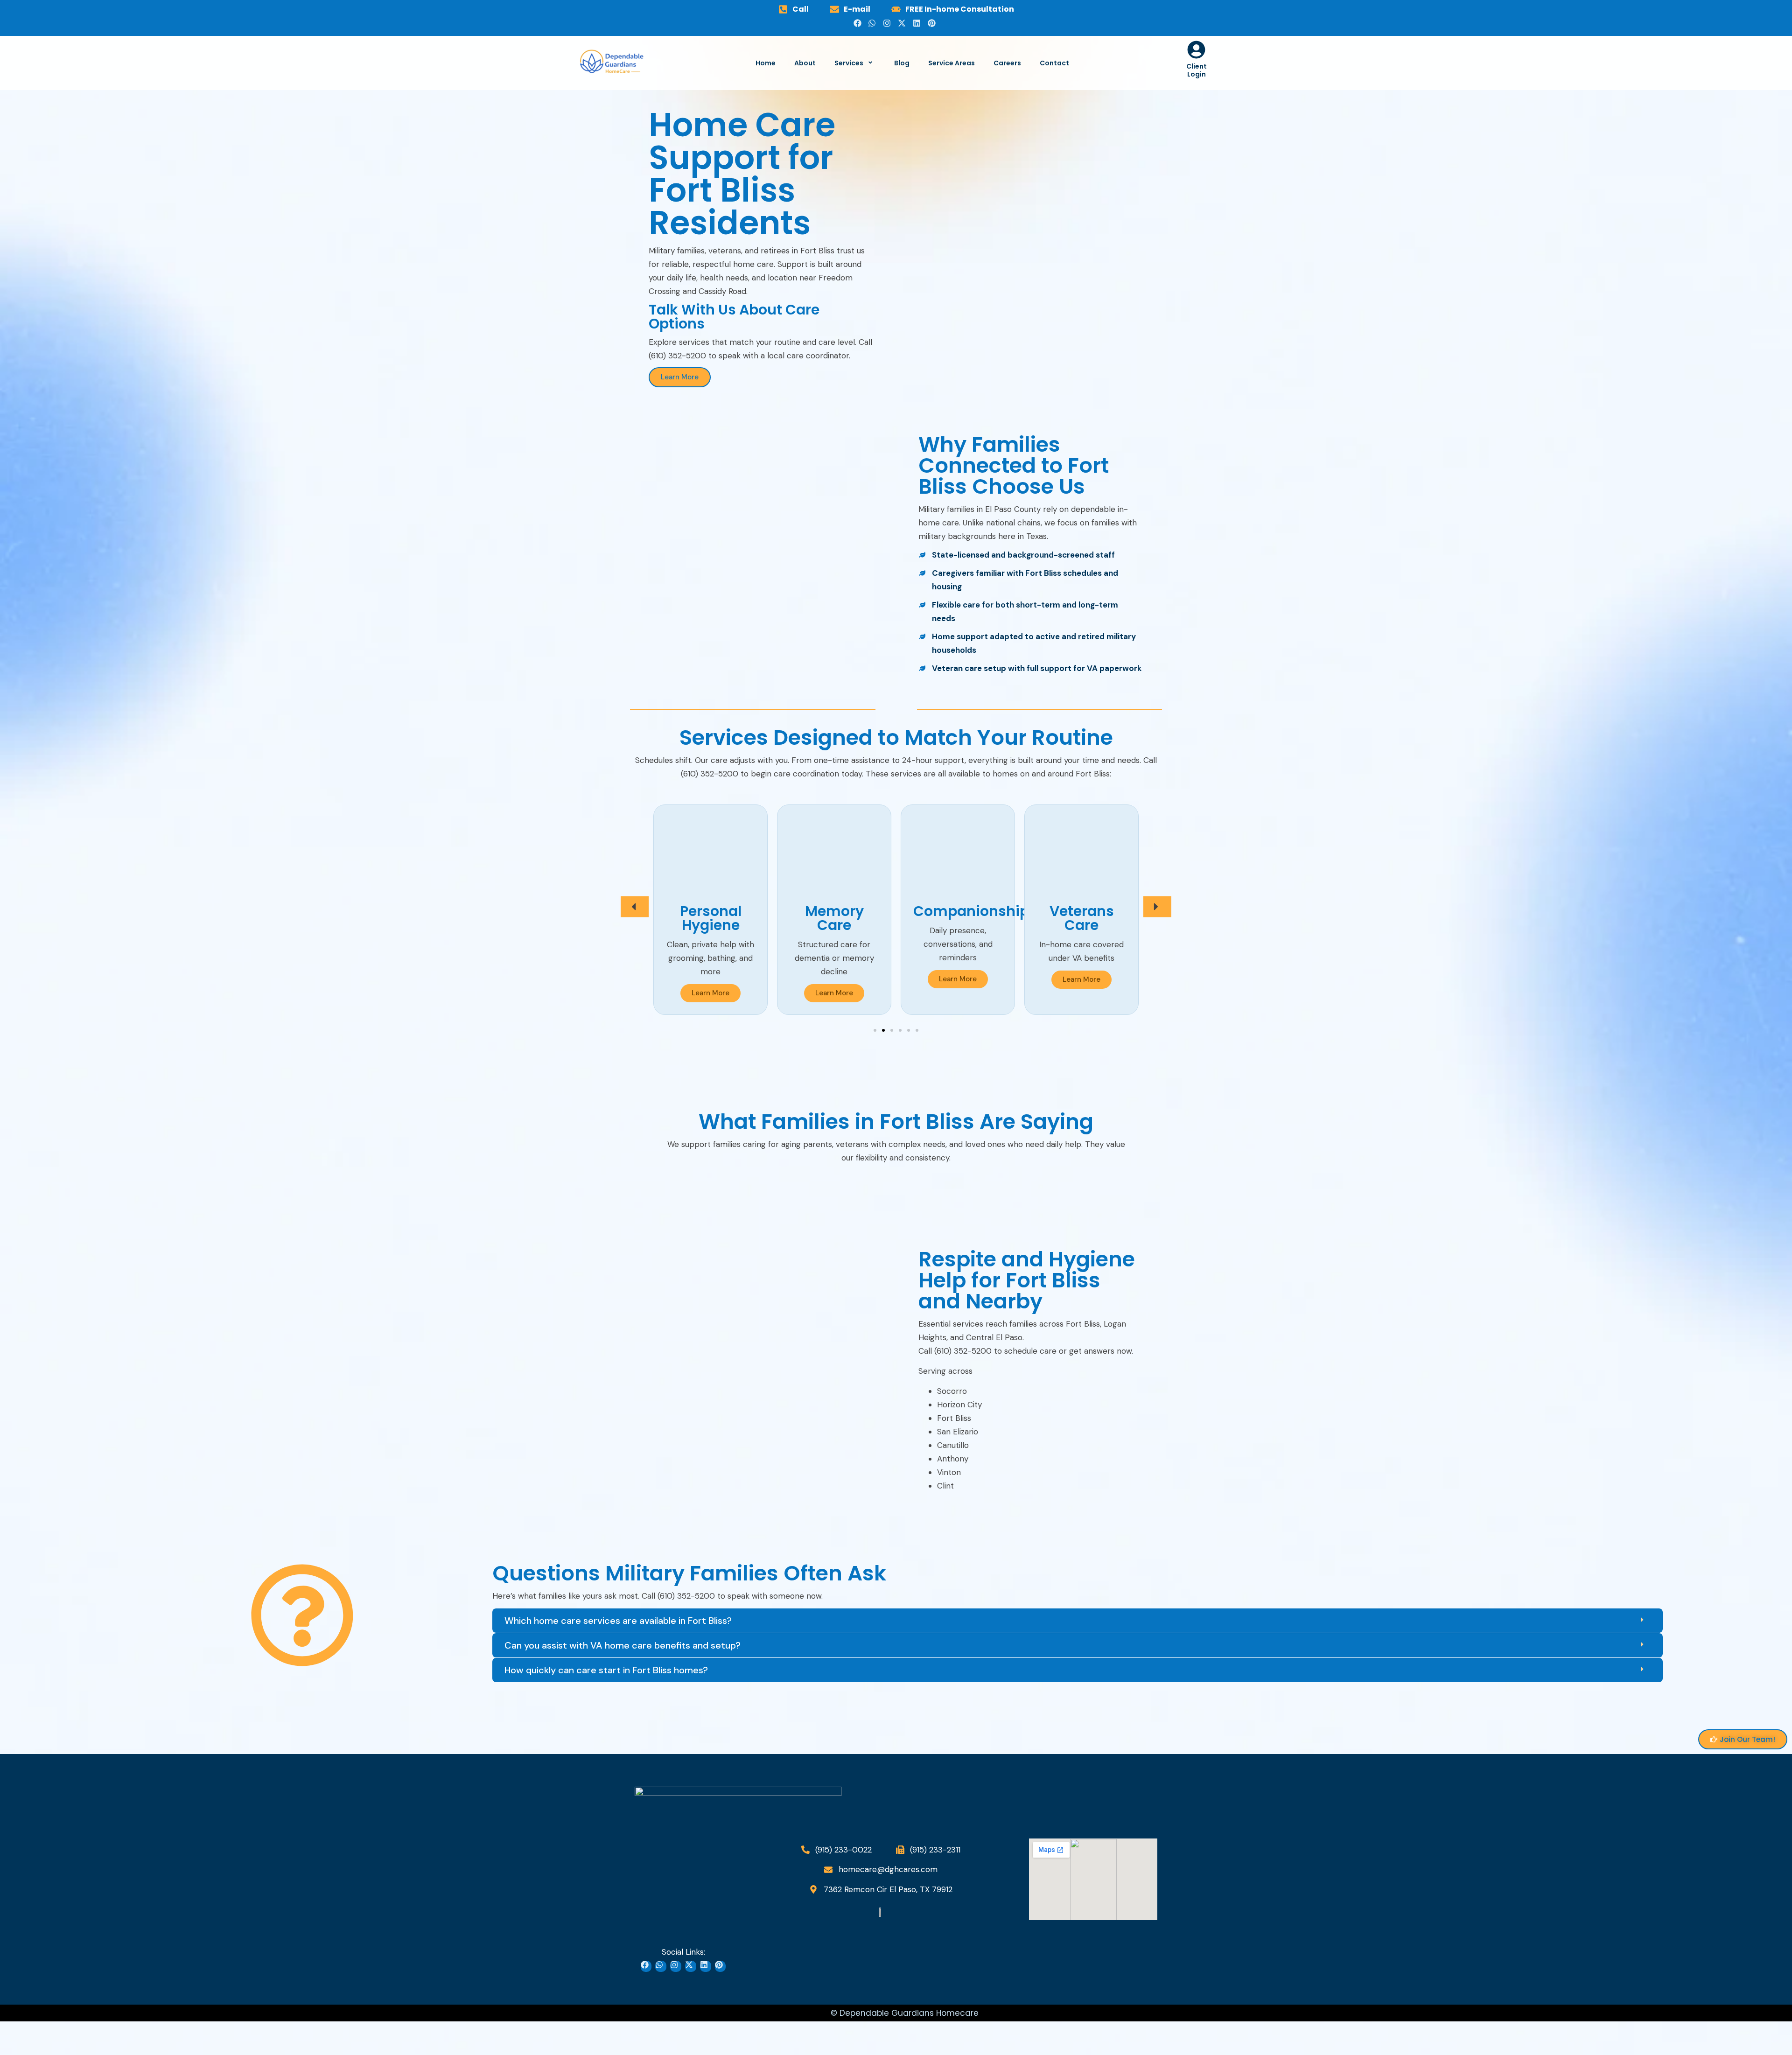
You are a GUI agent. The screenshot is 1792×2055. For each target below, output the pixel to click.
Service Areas (952, 63)
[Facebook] (859, 25)
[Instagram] (889, 25)
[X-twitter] (903, 25)
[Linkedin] (918, 25)
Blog (902, 63)
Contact (1054, 63)
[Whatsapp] (874, 25)
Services (849, 63)
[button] (635, 906)
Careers (1007, 63)
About (805, 63)
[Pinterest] (933, 25)
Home (766, 63)
